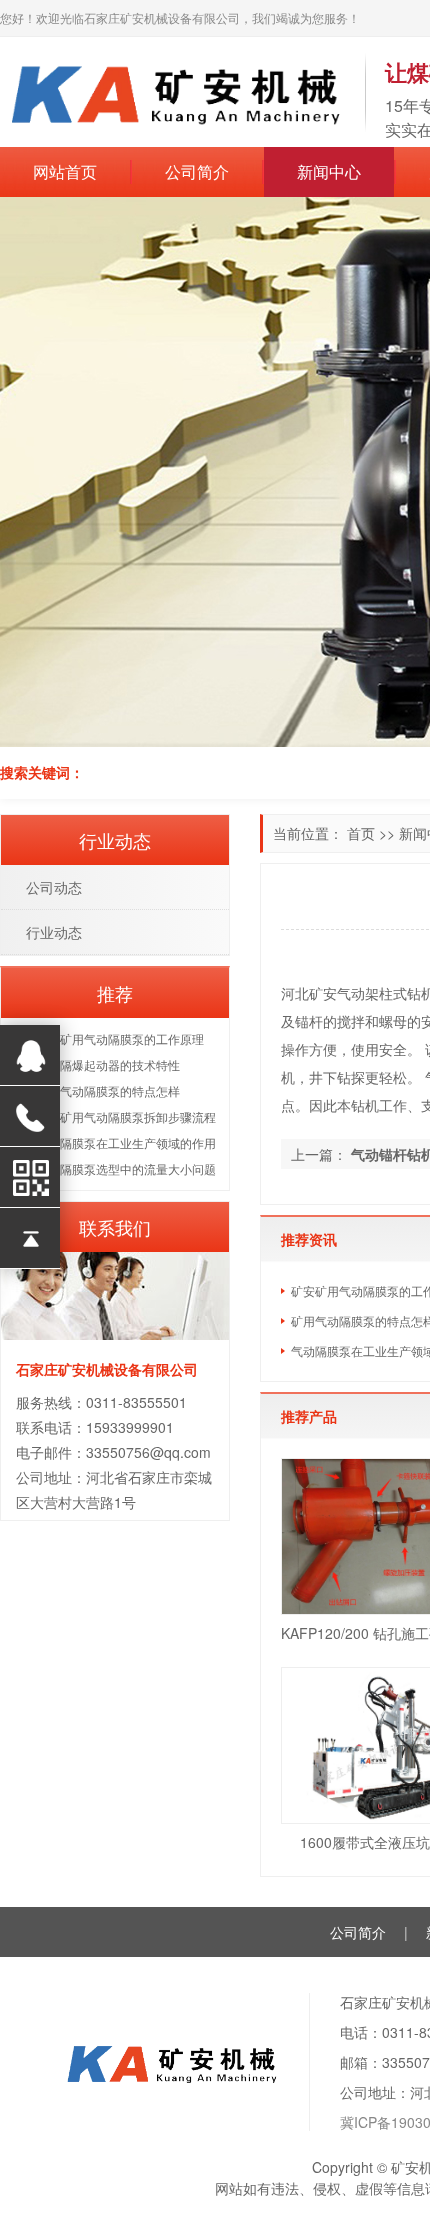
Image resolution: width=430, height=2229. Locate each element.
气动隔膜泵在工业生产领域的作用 (126, 1142)
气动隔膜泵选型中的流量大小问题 (126, 1168)
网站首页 (65, 171)
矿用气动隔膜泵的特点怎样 (108, 1090)
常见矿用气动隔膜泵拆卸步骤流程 (126, 1116)
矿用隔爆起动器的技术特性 (108, 1064)
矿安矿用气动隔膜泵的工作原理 (120, 1038)
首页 (361, 833)
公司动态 (54, 887)
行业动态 (54, 932)
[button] (44, 472)
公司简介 (197, 171)
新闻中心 (329, 171)
